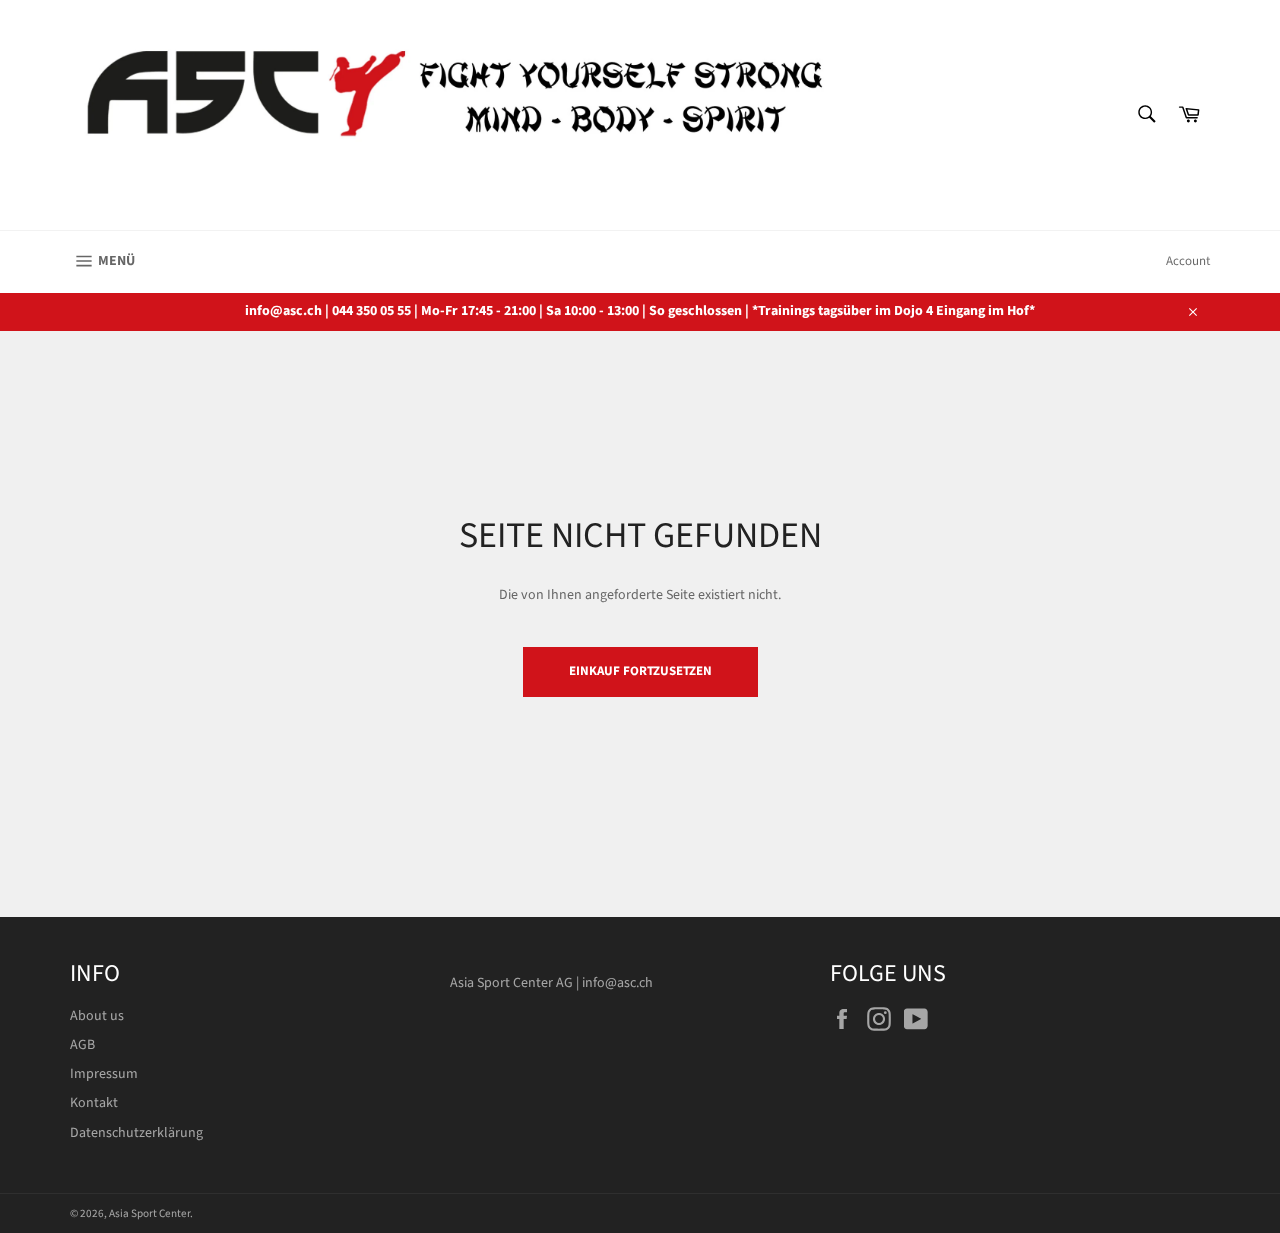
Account (1188, 261)
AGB (82, 1045)
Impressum (104, 1074)
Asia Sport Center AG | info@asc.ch (551, 983)
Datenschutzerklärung (136, 1133)
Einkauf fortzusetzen (640, 671)
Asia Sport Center (149, 1213)
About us (97, 1016)
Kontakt (94, 1103)
